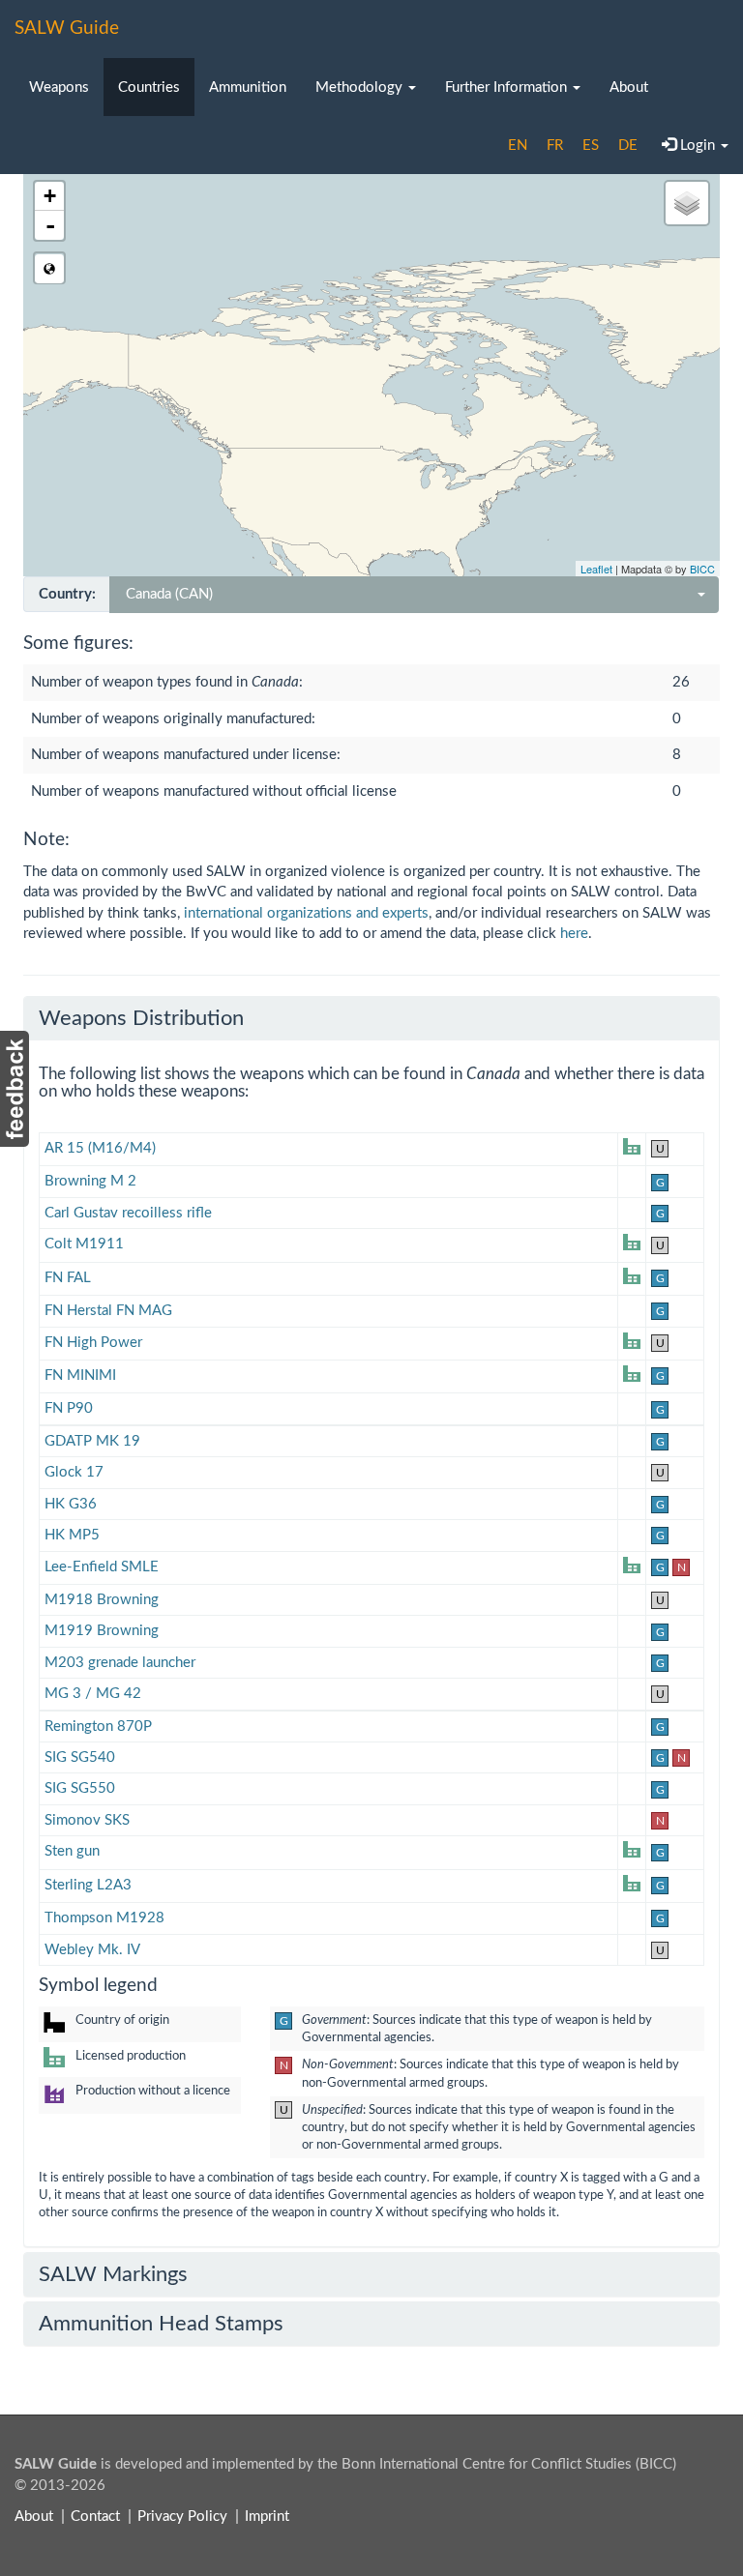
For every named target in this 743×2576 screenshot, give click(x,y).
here (574, 934)
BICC (702, 569)
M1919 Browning (102, 1631)
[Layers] (687, 203)
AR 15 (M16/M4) (100, 1148)
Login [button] (698, 146)
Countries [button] (149, 88)
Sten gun (72, 1851)
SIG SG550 (80, 1788)
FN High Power (93, 1343)
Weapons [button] (59, 88)
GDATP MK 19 (92, 1441)
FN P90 (69, 1408)
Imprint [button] (267, 2517)
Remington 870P (98, 1727)
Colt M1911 (84, 1244)
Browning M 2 (90, 1181)
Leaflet (596, 569)
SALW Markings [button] (113, 2274)
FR (555, 146)
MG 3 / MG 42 (93, 1694)
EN (518, 146)
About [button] (629, 88)
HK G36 (71, 1504)
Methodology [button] (361, 88)
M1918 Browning (102, 1600)
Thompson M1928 (104, 1918)
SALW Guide (67, 29)
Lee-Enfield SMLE (102, 1567)
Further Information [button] (508, 88)
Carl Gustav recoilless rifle (128, 1213)
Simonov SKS (87, 1820)
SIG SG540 (80, 1757)
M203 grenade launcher (120, 1663)
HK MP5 (72, 1535)
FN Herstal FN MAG (108, 1311)
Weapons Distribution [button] (141, 1018)
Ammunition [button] (248, 88)
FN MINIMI (80, 1376)
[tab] (371, 1018)
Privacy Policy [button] (182, 2517)
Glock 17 (74, 1472)
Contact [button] (95, 2517)
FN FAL (68, 1278)
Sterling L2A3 (88, 1885)
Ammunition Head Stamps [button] (161, 2324)
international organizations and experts (306, 913)
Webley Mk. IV (92, 1950)
